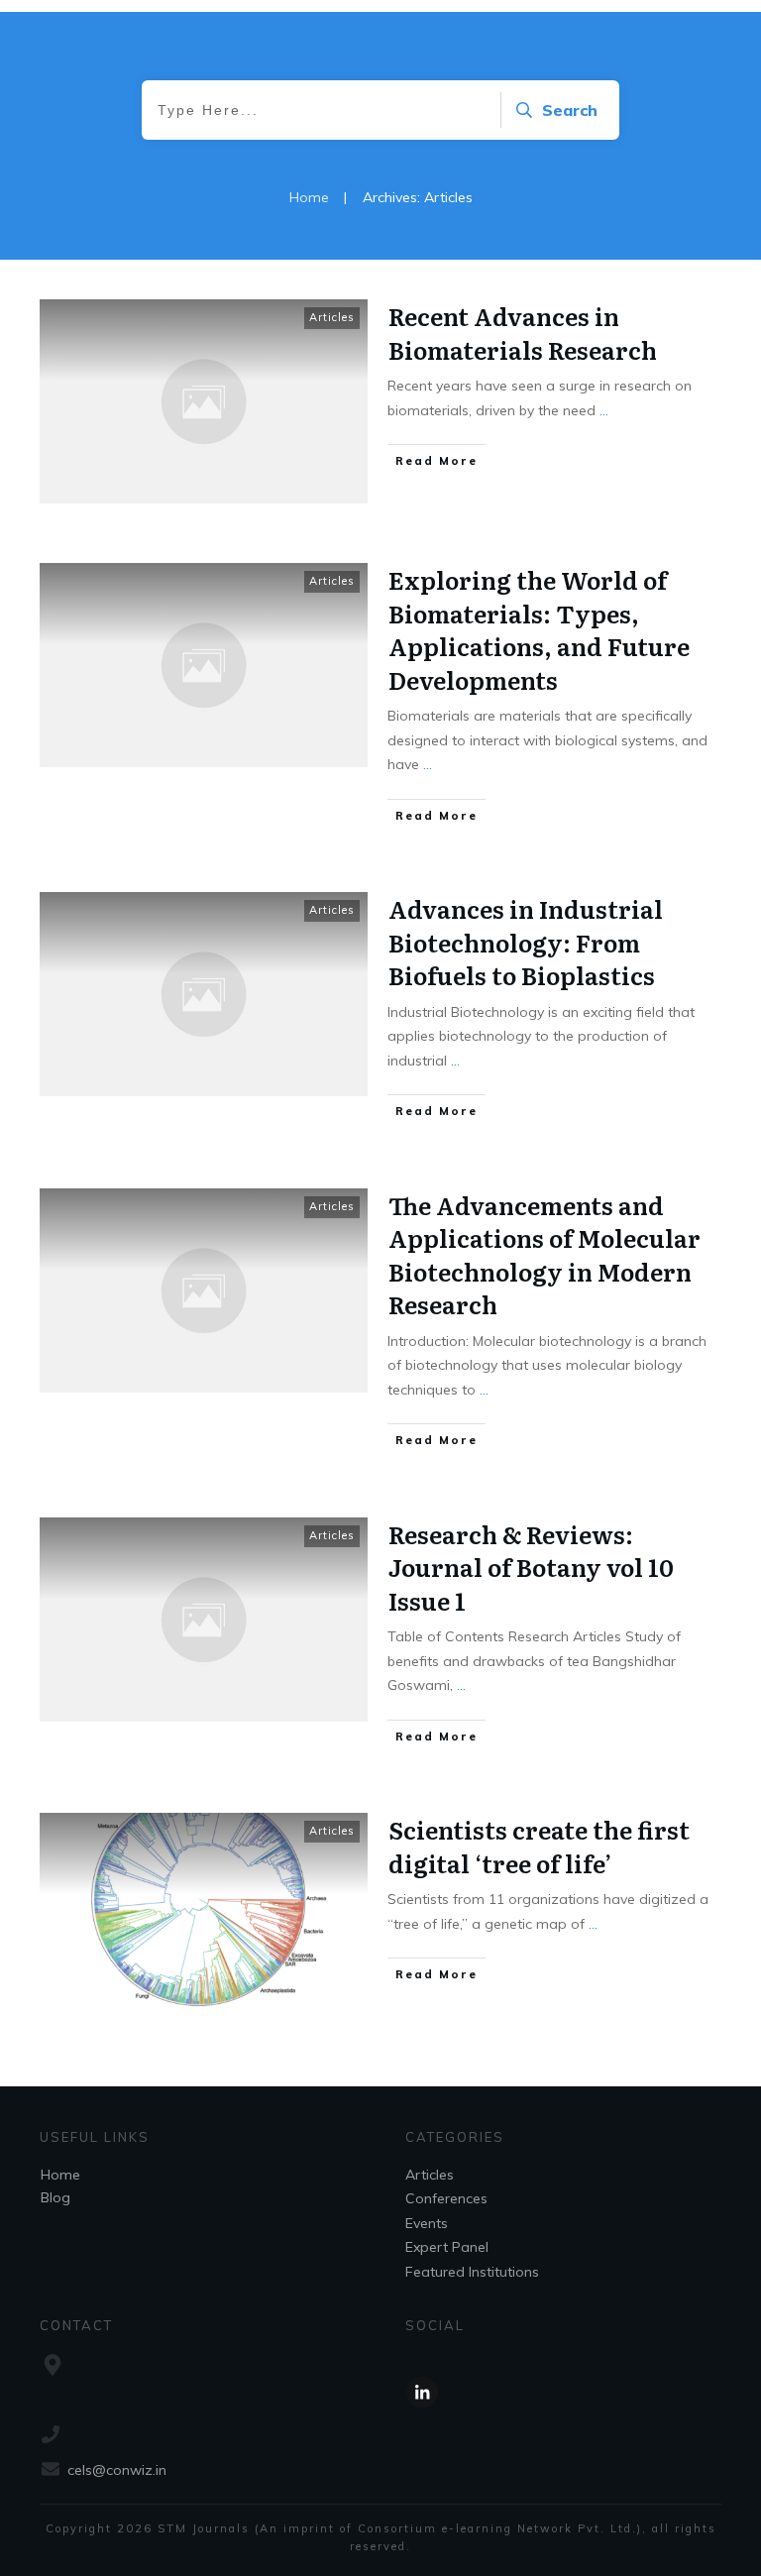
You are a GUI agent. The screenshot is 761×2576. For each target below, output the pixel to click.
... (604, 410)
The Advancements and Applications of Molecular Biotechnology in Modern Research (544, 1255)
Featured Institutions (472, 2272)
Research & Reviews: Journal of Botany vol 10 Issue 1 (531, 1567)
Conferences (446, 2198)
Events (427, 2223)
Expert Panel (447, 2247)
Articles (332, 317)
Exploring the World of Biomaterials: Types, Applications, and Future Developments (539, 629)
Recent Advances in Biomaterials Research (523, 333)
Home (60, 2175)
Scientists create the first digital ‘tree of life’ (539, 1846)
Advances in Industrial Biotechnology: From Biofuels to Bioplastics (526, 942)
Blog (55, 2197)
